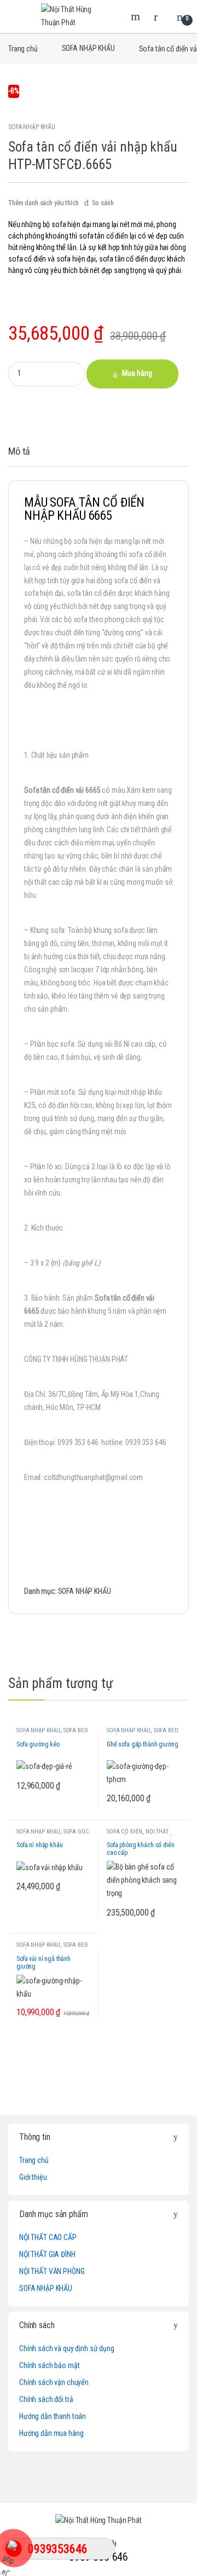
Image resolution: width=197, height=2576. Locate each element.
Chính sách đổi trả (46, 2399)
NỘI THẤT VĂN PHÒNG (52, 2271)
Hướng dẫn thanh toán (53, 2416)
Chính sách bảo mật (49, 2365)
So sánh (103, 203)
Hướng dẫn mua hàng (51, 2433)
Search (137, 16)
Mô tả (19, 452)
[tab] (19, 456)
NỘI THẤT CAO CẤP (48, 2237)
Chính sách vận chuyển (54, 2382)
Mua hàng (137, 373)
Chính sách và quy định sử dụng (67, 2348)
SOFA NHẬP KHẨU (88, 48)
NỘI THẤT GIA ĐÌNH (47, 2254)
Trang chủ (23, 48)
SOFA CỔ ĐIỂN (124, 1832)
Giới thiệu (33, 2177)
